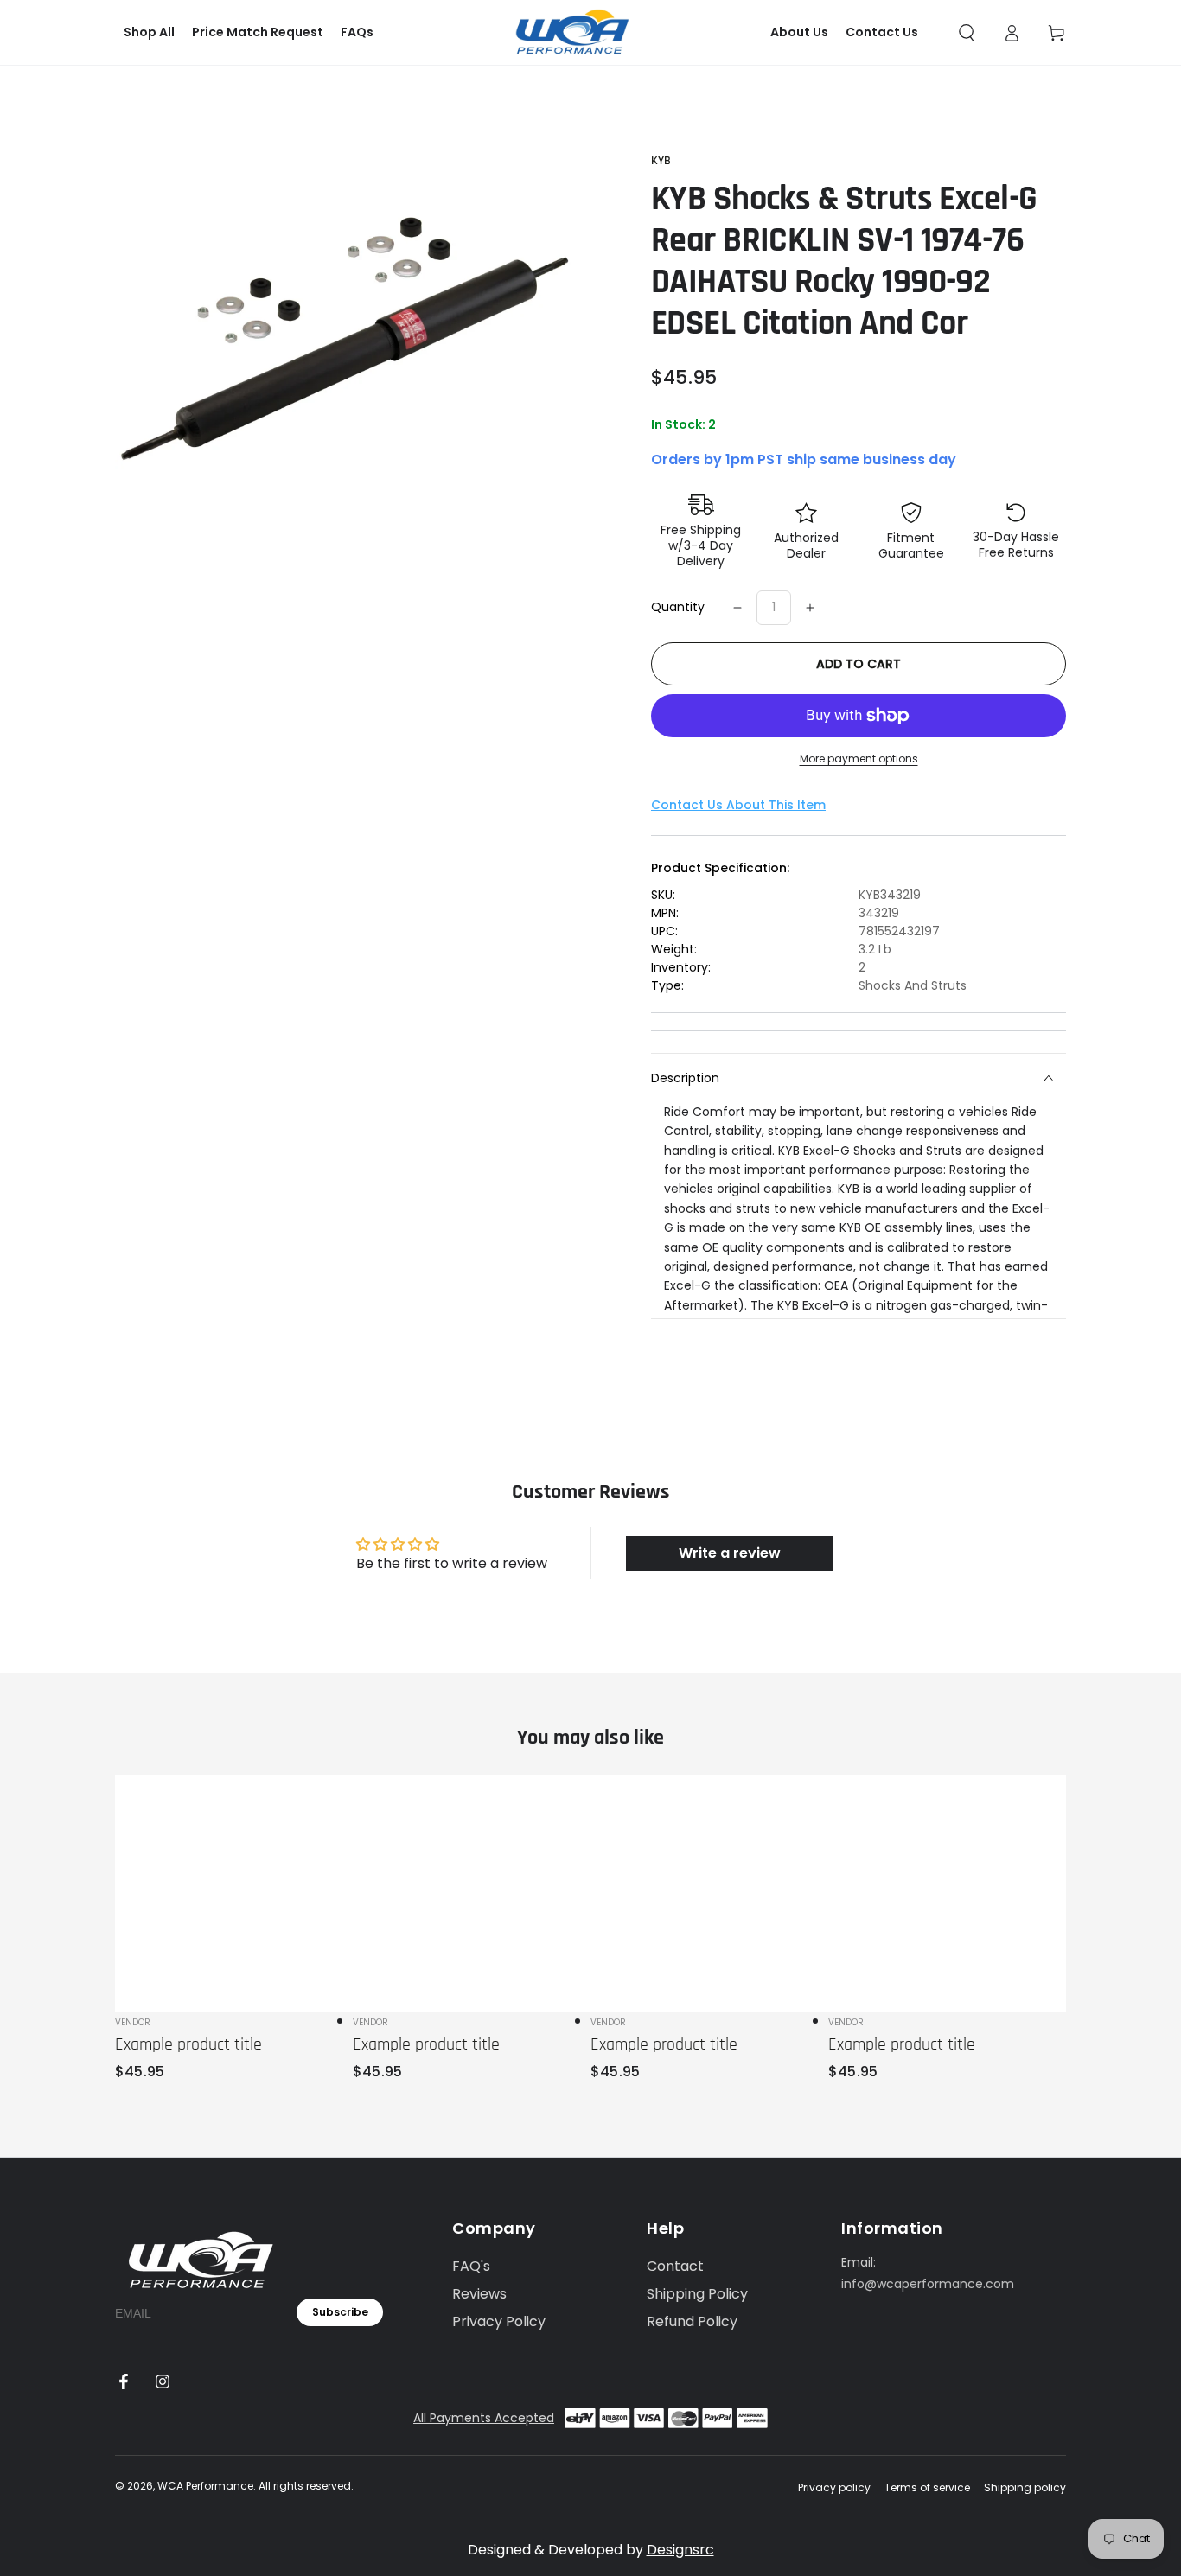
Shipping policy (1025, 2488)
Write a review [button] (730, 1553)
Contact (675, 2266)
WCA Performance (205, 2486)
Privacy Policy (499, 2321)
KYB (661, 161)
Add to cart (859, 664)
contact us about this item (738, 805)
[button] (967, 33)
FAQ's (471, 2266)
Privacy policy (834, 2488)
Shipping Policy (697, 2294)
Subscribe (340, 2312)
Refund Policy (692, 2321)
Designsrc (680, 2550)
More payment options (859, 759)
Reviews (479, 2294)
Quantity (678, 607)
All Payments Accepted (484, 2418)
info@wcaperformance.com (928, 2284)
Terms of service (927, 2488)
